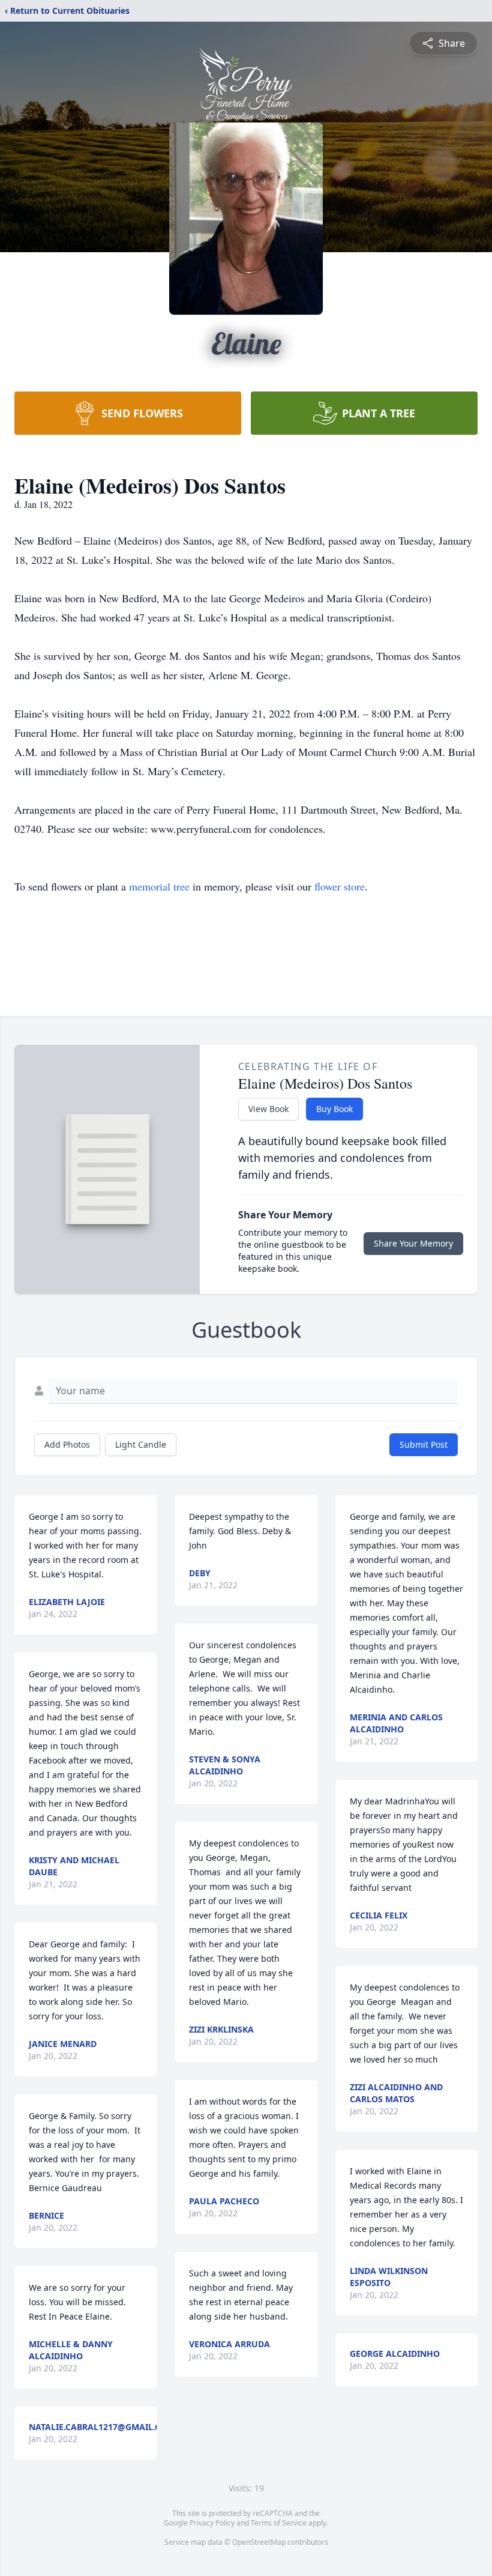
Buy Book (334, 1109)
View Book (268, 1109)
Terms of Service (279, 2523)
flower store (340, 886)
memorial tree (159, 886)
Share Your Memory (413, 1243)
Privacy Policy (212, 2523)
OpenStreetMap (259, 2542)
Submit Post (424, 1444)
